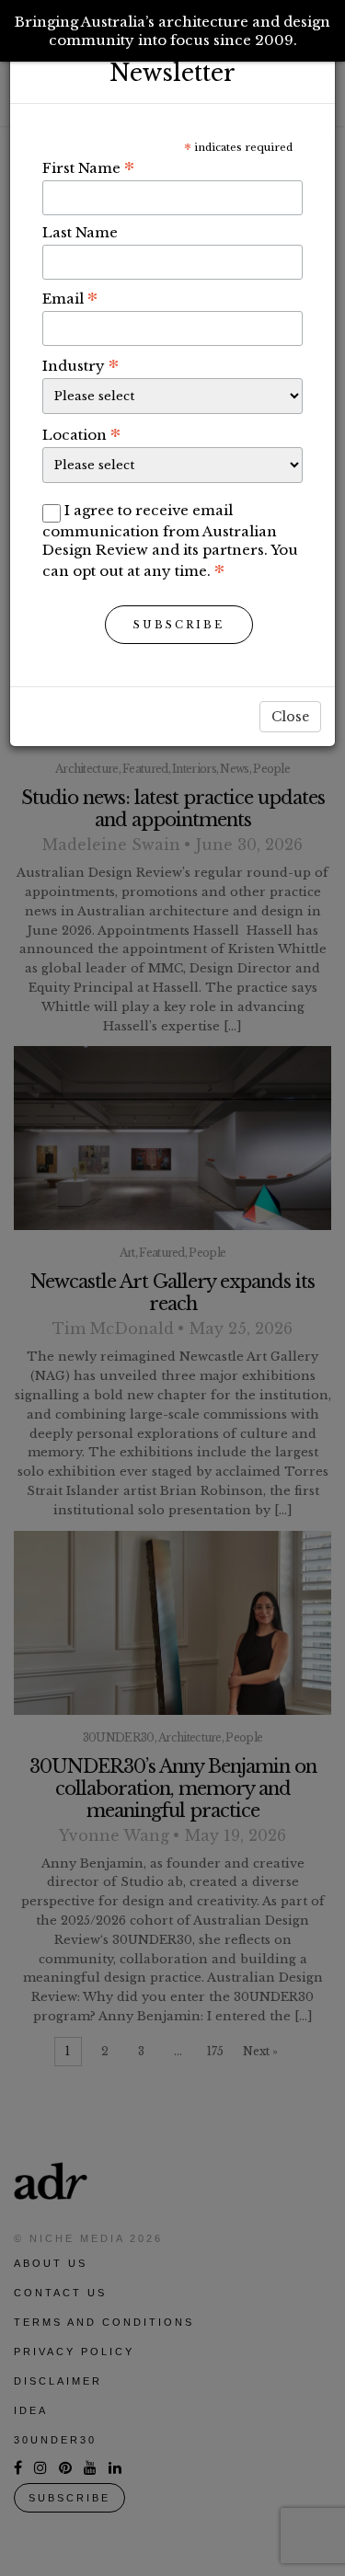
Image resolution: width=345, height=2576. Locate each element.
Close (290, 717)
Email (70, 298)
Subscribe (179, 625)
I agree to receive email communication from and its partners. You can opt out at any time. (170, 540)
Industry (80, 365)
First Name (88, 167)
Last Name (80, 232)
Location (81, 434)
